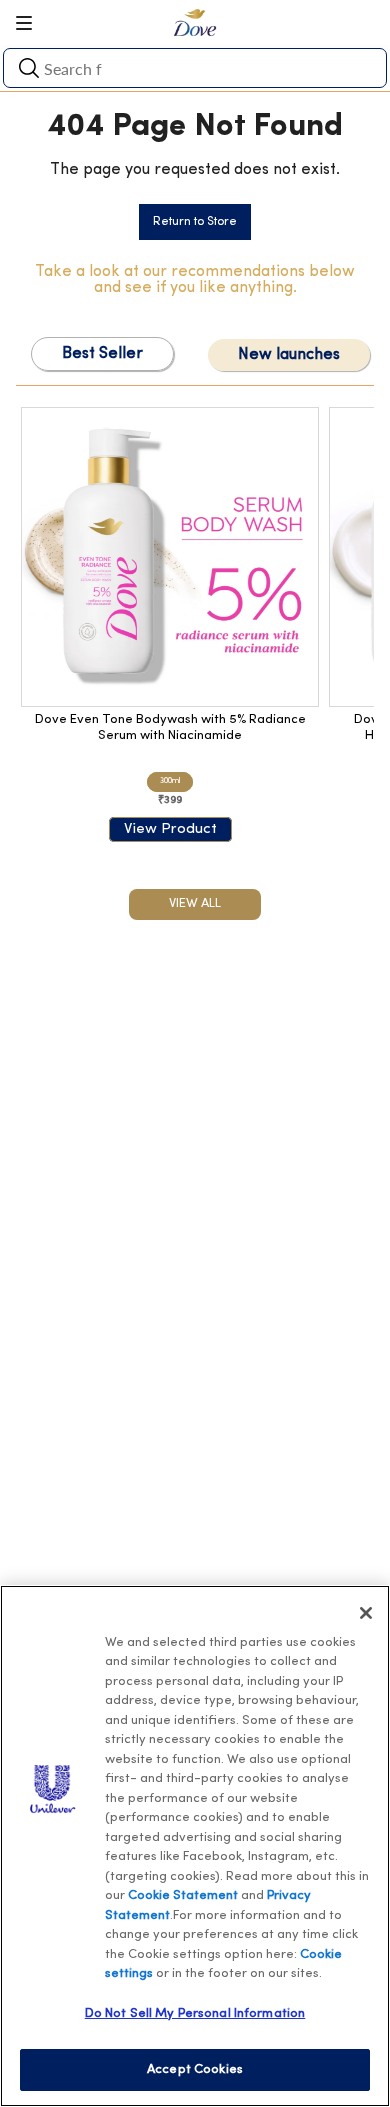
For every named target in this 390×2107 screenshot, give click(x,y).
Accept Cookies (195, 2069)
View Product (170, 829)
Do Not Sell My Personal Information (195, 2013)
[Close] (366, 1613)
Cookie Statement (183, 1895)
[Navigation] (31, 23)
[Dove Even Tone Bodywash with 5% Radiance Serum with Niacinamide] (170, 557)
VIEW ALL (195, 903)
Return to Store (195, 222)
